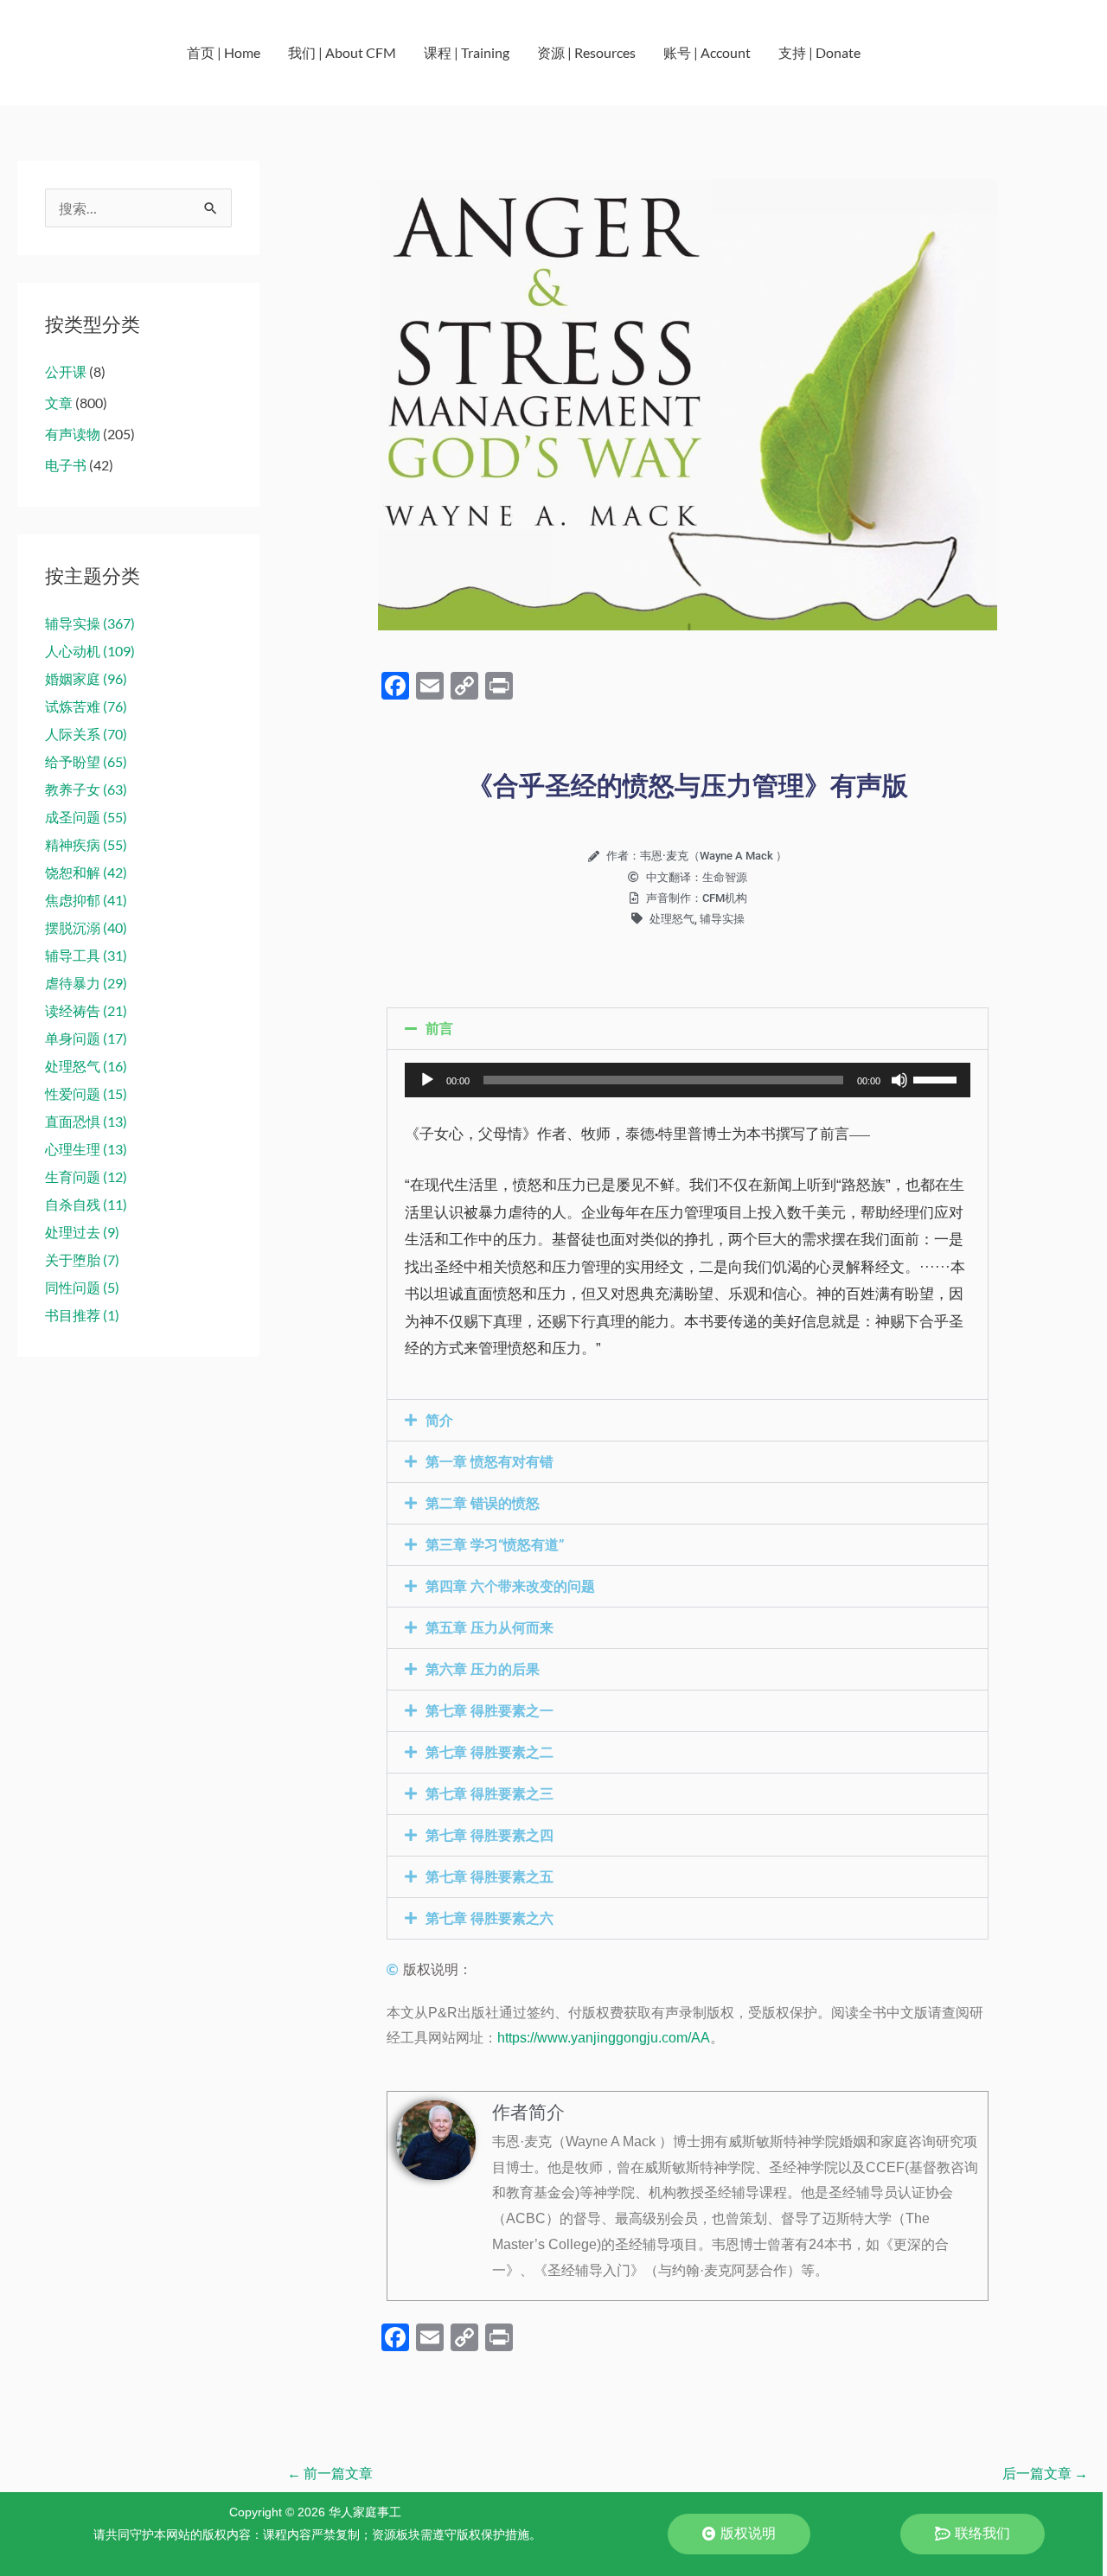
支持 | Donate (819, 52)
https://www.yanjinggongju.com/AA (604, 2038)
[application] (688, 1080)
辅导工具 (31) (86, 955)
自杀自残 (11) (86, 1204)
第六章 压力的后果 (483, 1669)
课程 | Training (467, 52)
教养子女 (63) (86, 789)
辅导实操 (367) (90, 623)
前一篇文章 (330, 2473)
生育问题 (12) (86, 1176)
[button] (688, 1029)
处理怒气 (672, 919)
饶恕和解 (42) (86, 872)
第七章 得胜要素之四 (490, 1835)
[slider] (937, 1078)
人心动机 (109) (90, 651)
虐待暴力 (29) (86, 983)
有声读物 (73, 434)
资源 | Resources (586, 52)
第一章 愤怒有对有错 (490, 1462)
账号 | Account (707, 52)
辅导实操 (722, 919)
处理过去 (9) (82, 1232)
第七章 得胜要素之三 (490, 1794)
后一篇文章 (1045, 2473)
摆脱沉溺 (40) (86, 927)
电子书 (66, 465)
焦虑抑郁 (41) (86, 900)
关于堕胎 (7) (82, 1259)
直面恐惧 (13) (86, 1121)
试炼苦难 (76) (86, 706)
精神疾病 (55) (86, 844)
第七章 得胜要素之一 (490, 1711)
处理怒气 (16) (86, 1066)
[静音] (899, 1080)
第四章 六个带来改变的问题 (510, 1586)
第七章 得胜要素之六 (490, 1918)
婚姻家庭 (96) (86, 678)
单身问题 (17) (86, 1038)
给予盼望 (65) (86, 761)
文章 (59, 403)
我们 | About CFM (342, 52)
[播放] (427, 1080)
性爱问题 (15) (86, 1093)
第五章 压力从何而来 (490, 1628)
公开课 (66, 371)
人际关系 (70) (86, 734)
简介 (439, 1420)
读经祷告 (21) (86, 1010)
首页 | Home (224, 52)
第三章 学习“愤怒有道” (495, 1545)
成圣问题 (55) (86, 817)
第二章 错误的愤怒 (483, 1503)
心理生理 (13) (86, 1149)
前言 (439, 1029)
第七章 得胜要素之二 (490, 1752)
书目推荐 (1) (82, 1315)
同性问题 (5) (82, 1287)
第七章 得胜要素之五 (490, 1877)
